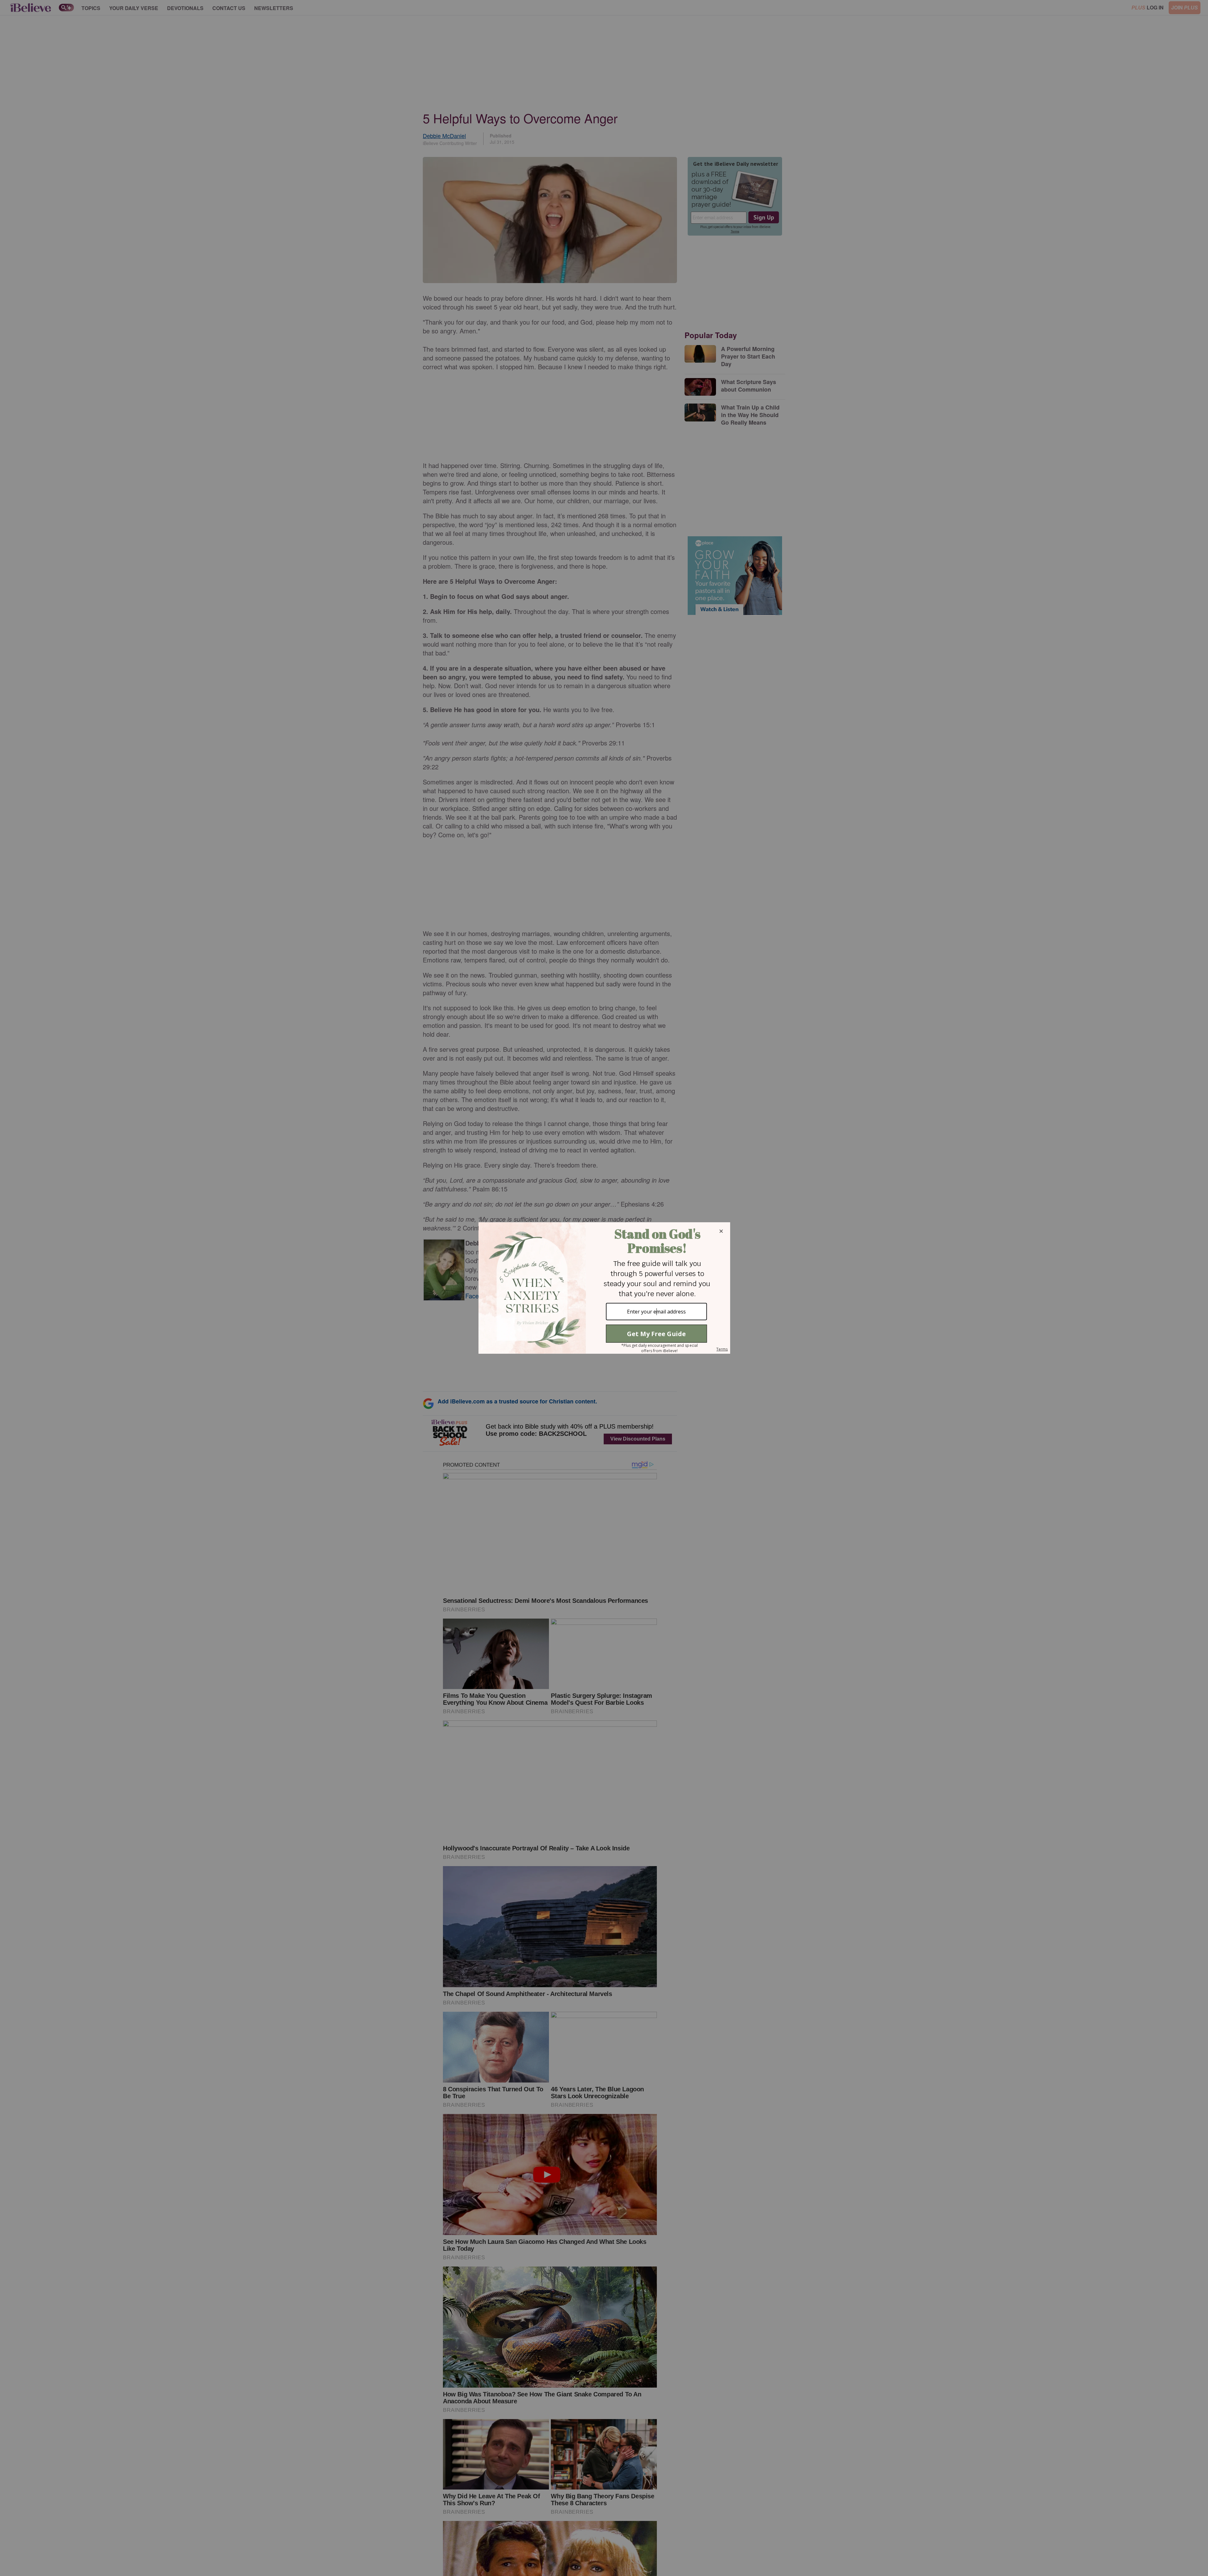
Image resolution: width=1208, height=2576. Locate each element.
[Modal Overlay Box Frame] (604, 1288)
